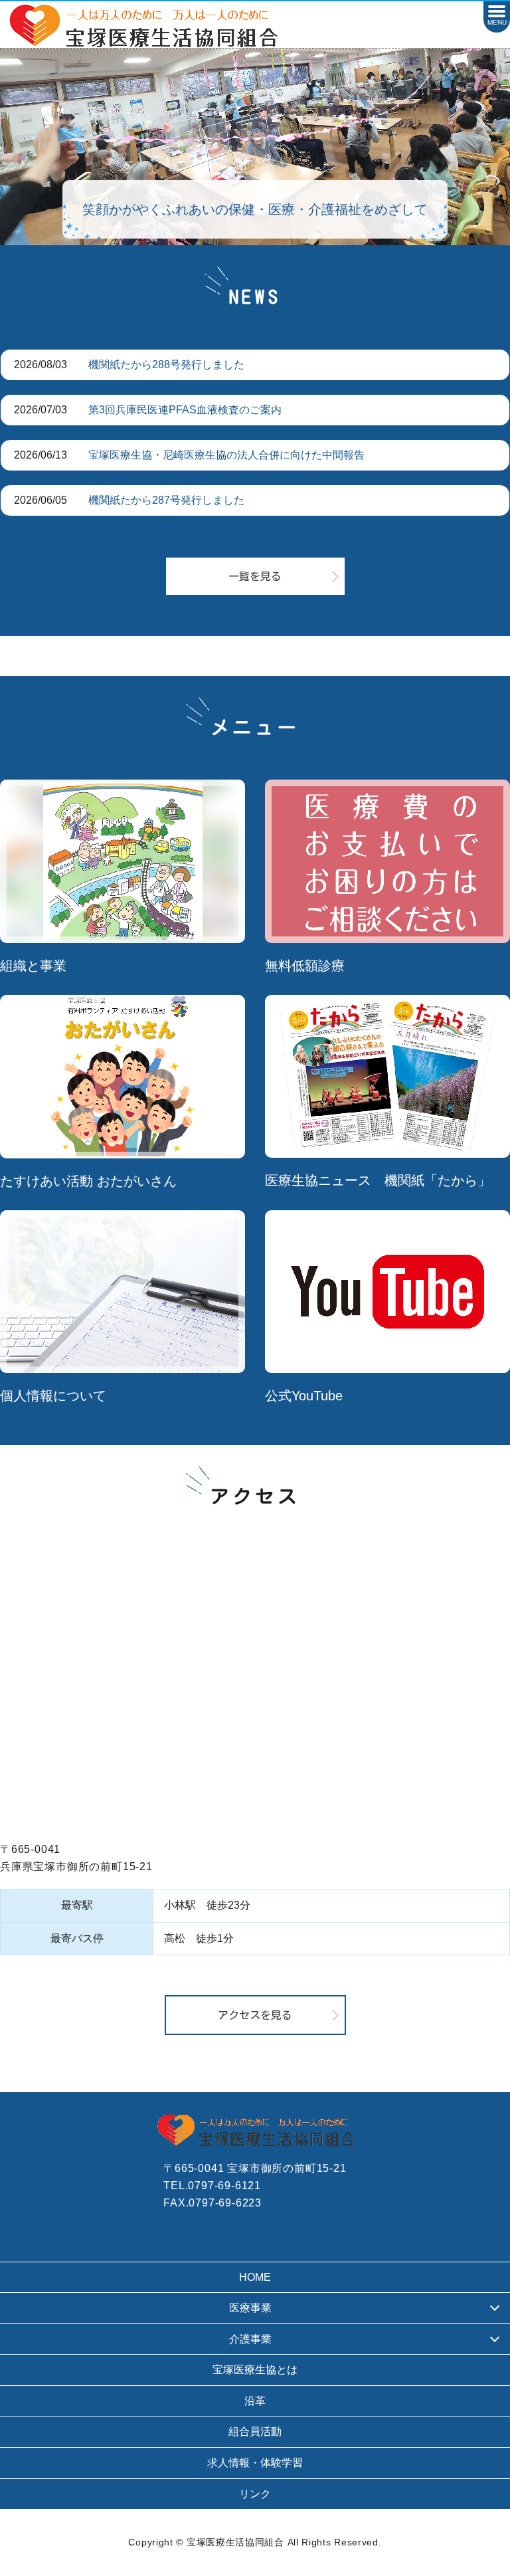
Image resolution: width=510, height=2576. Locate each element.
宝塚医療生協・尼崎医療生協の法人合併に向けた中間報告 (226, 455)
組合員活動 (255, 2431)
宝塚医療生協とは (255, 2370)
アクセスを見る (255, 2015)
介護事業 (250, 2339)
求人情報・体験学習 (255, 2463)
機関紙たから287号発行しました (166, 500)
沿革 (255, 2401)
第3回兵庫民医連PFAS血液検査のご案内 (185, 410)
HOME (255, 2277)
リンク (255, 2494)
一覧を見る (255, 576)
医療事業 (250, 2308)
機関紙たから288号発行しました (166, 365)
